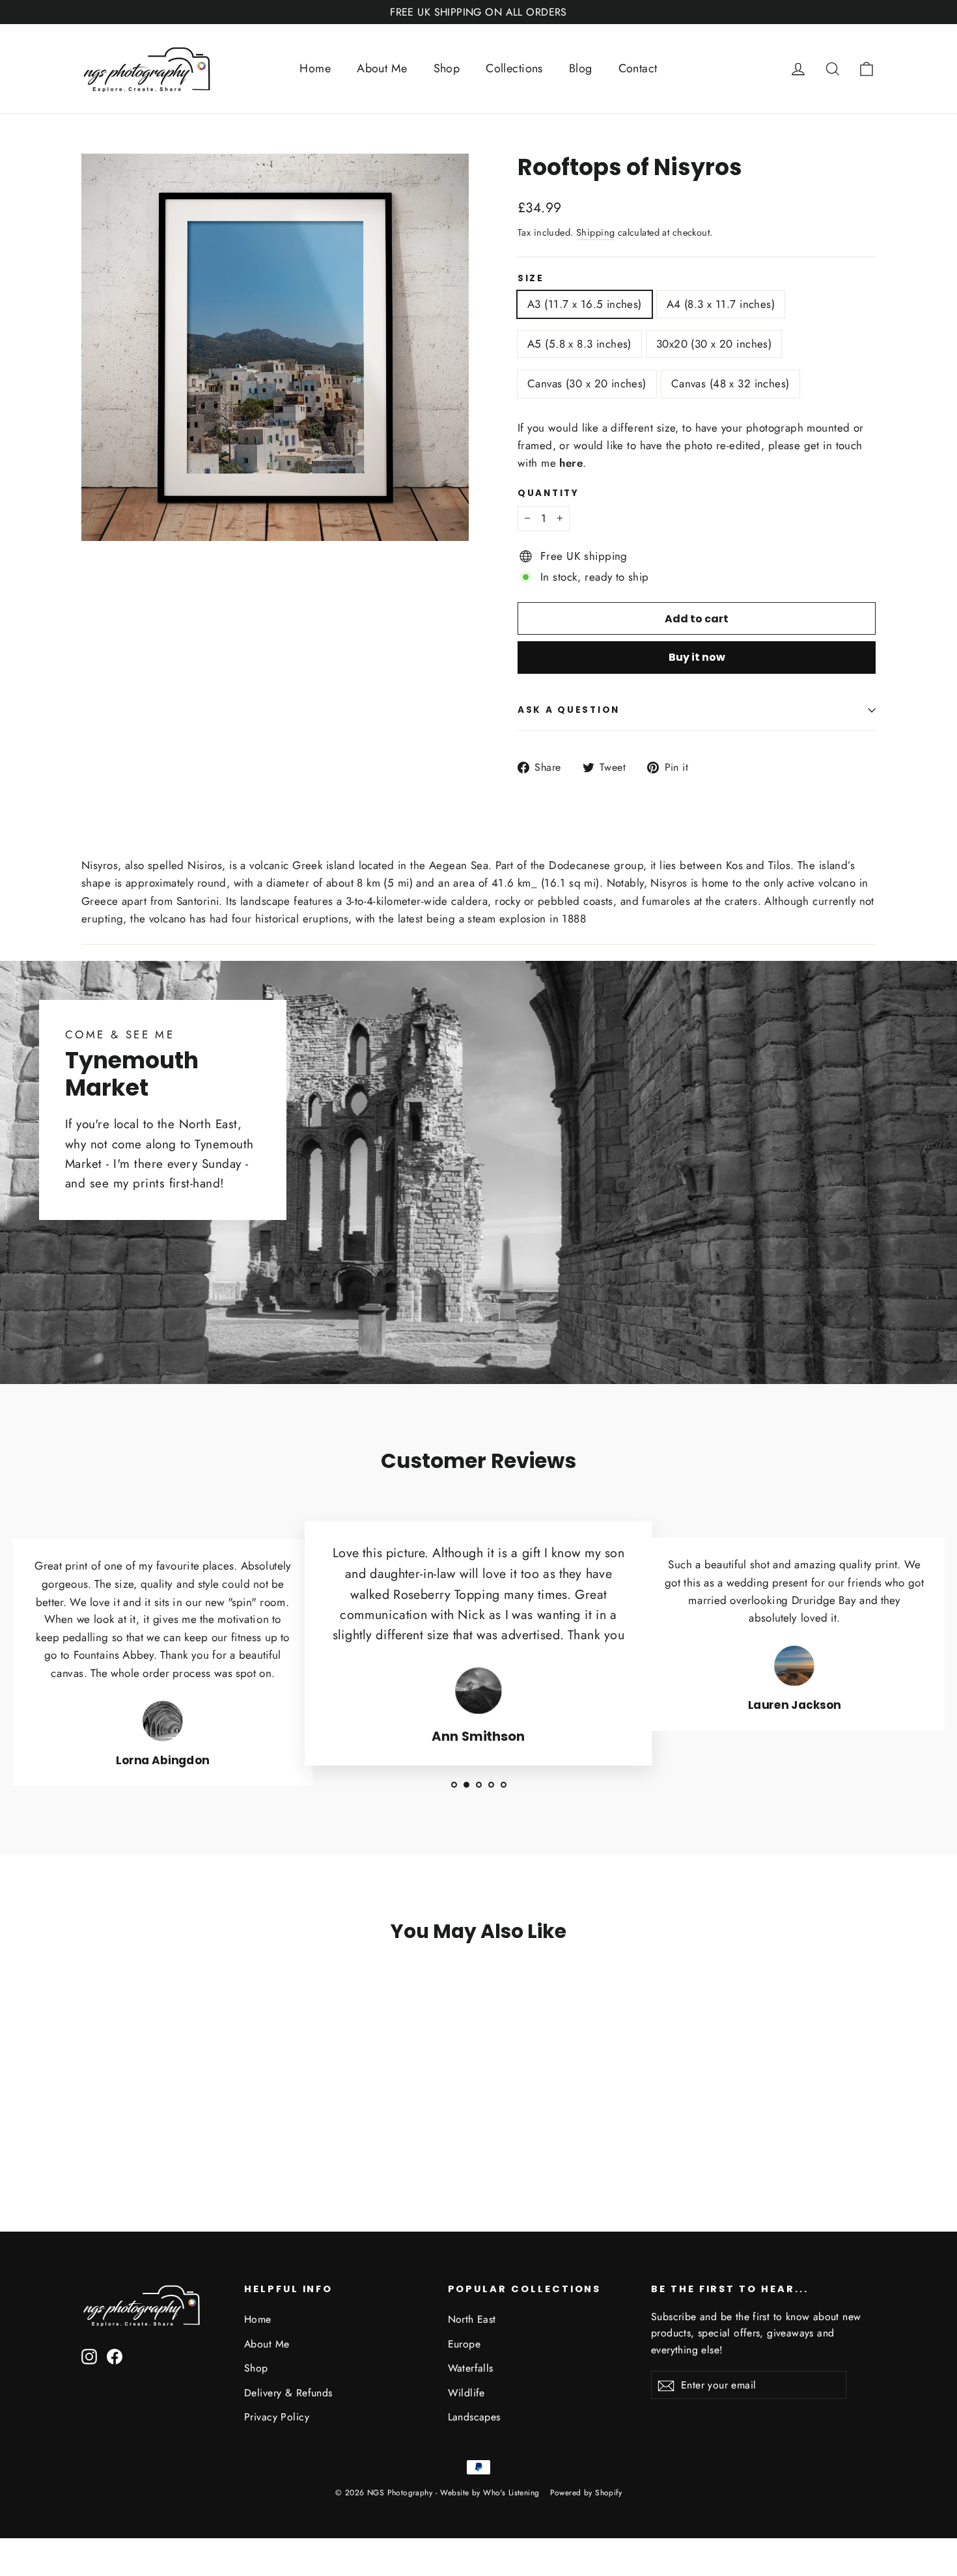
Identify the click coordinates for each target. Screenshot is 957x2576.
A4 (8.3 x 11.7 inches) (721, 304)
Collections (514, 68)
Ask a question (569, 710)
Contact (638, 68)
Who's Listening (511, 2493)
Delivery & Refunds (288, 2393)
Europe (465, 2344)
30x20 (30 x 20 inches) (714, 344)
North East (472, 2319)
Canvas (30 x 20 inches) (587, 383)
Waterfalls (471, 2368)
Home (315, 68)
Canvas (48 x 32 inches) (730, 383)
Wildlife (466, 2393)
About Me (382, 68)
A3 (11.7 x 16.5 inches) (585, 304)
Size (531, 279)
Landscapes (474, 2417)
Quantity (548, 493)
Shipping (595, 232)
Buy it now (697, 657)
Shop (447, 68)
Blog (581, 68)
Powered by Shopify (586, 2493)
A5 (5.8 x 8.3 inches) (579, 344)
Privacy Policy (277, 2417)
